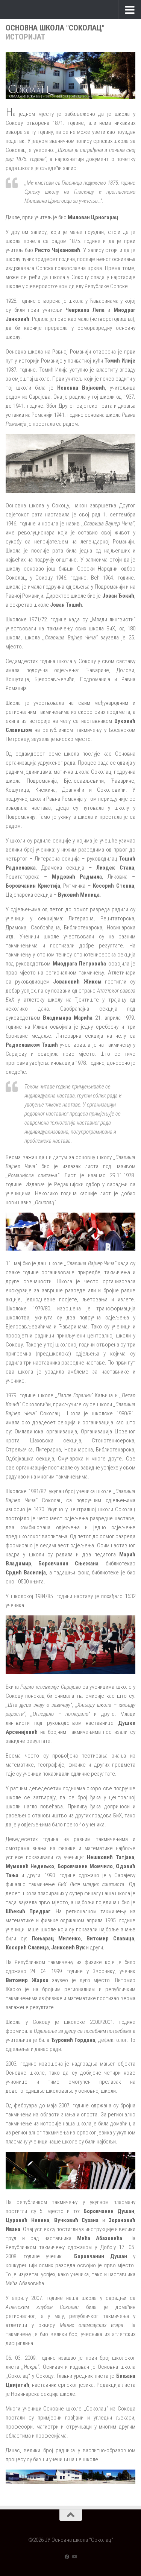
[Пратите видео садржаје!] (74, 2557)
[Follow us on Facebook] (67, 2557)
